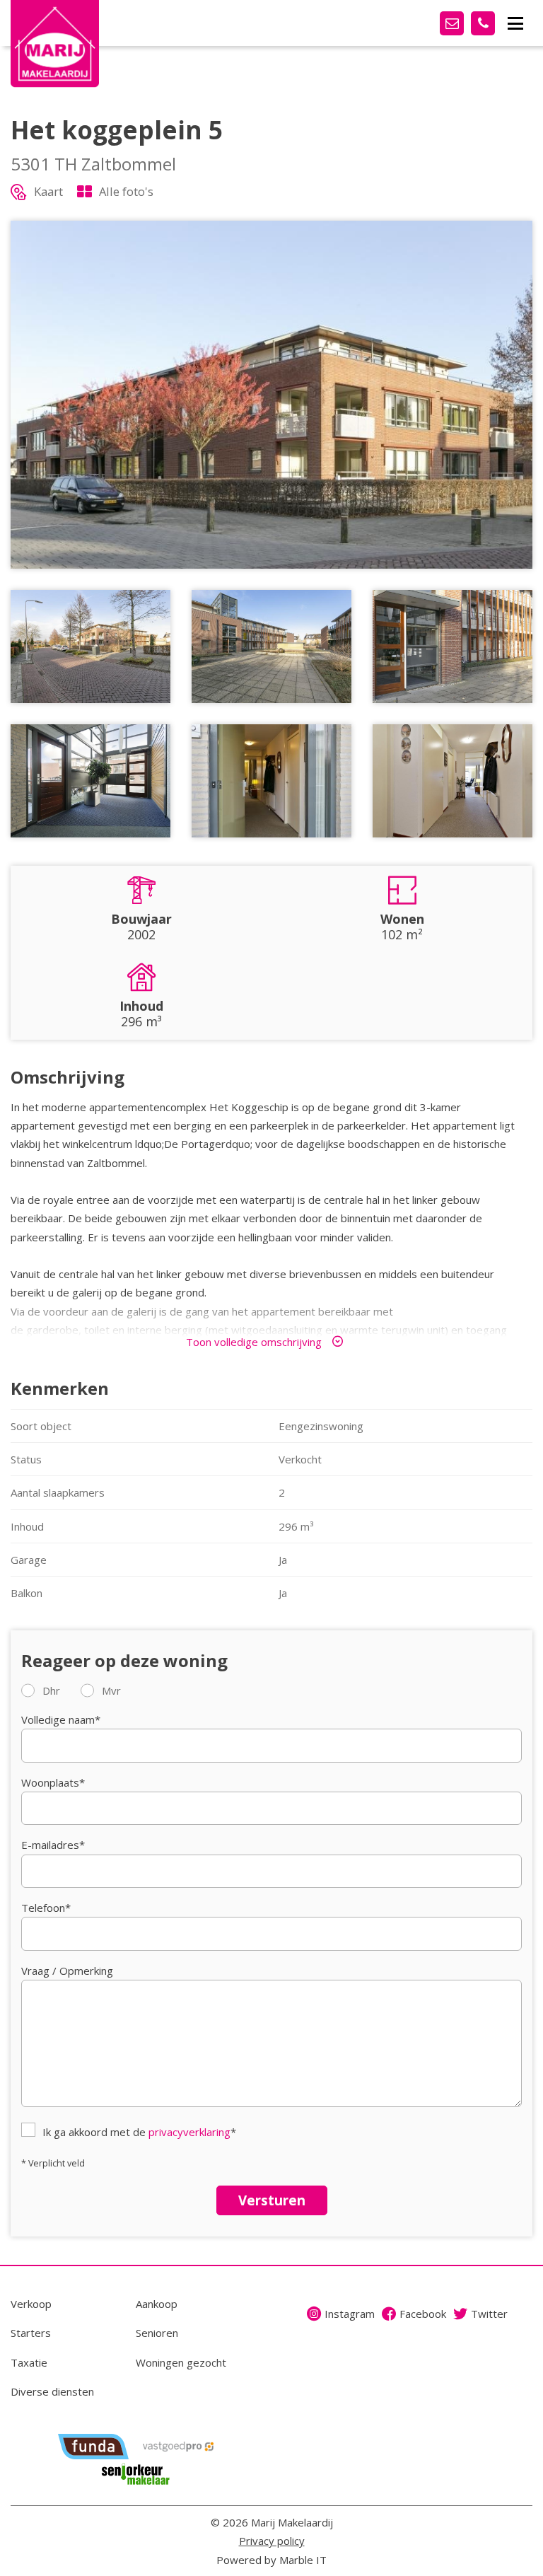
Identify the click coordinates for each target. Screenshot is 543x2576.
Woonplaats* (53, 1782)
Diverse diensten (52, 2391)
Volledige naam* (61, 1719)
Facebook (423, 2314)
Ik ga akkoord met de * (139, 2132)
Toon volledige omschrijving (254, 1342)
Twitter (489, 2314)
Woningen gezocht (181, 2362)
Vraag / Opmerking (67, 1971)
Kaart (48, 192)
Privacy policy (272, 2541)
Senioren (157, 2333)
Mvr (111, 1691)
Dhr (51, 1691)
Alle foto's (126, 192)
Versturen (272, 2200)
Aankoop (157, 2304)
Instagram (350, 2314)
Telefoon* (46, 1908)
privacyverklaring (189, 2132)
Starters (31, 2333)
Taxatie (29, 2362)
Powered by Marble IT (271, 2560)
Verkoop (31, 2304)
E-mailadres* (53, 1845)
